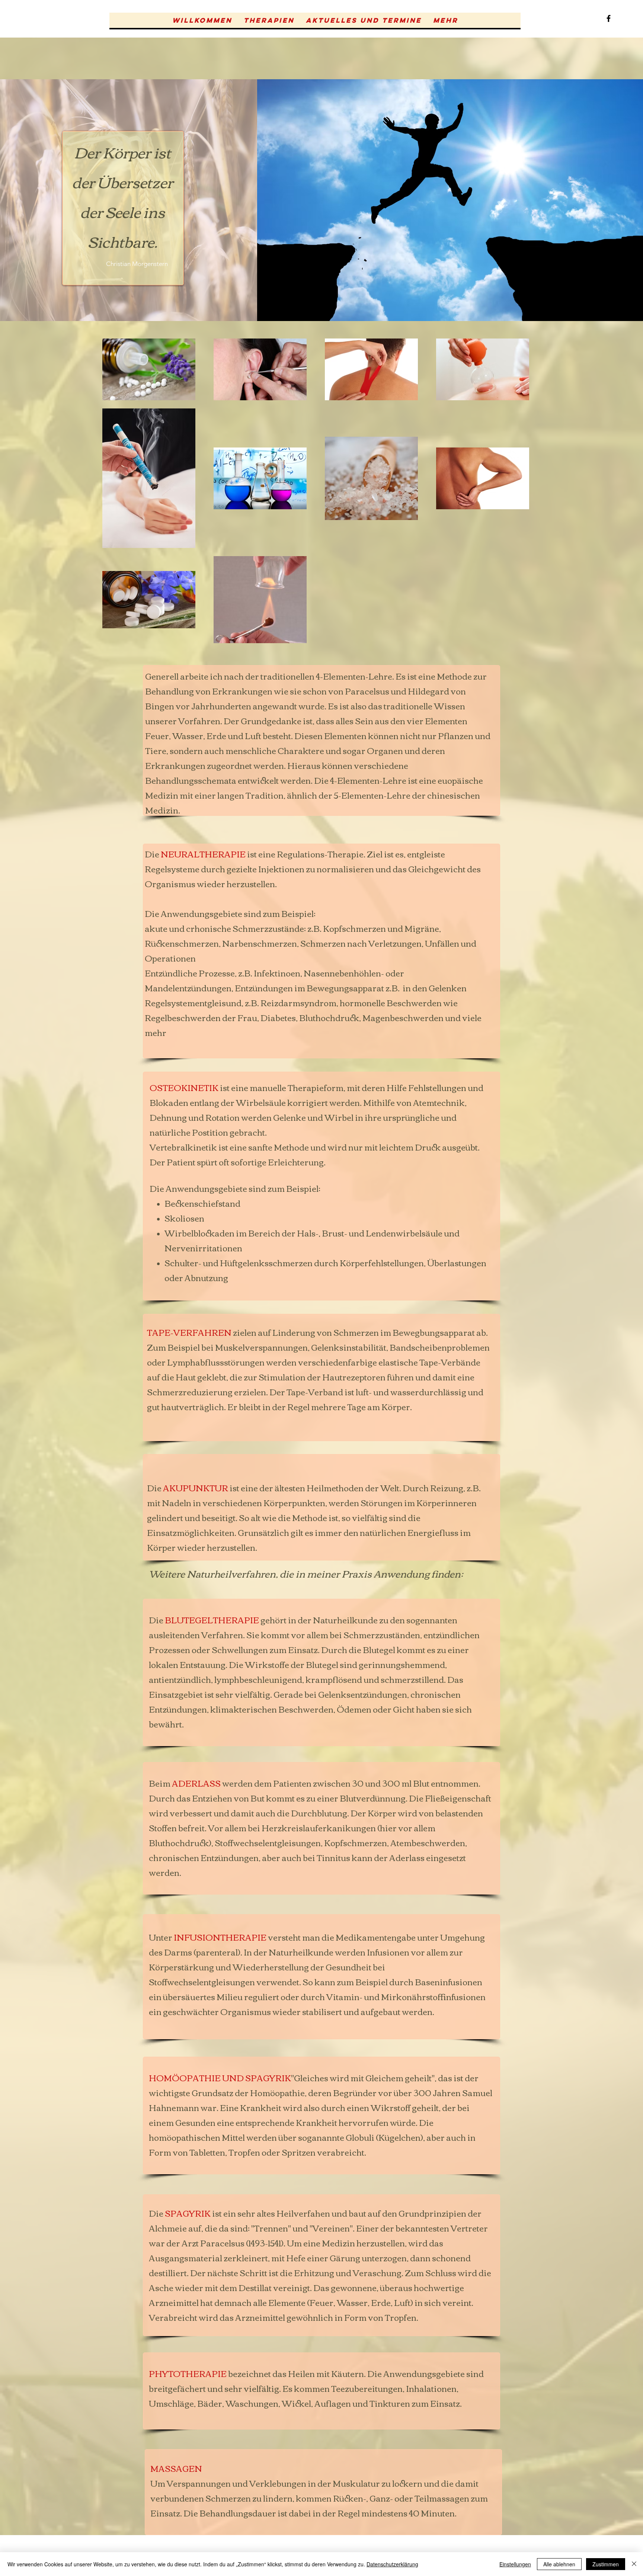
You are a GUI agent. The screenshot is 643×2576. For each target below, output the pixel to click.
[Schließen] (634, 2564)
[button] (269, 20)
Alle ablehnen (559, 2564)
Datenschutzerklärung (392, 2564)
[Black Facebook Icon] (609, 18)
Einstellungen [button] (515, 2564)
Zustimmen (606, 2564)
